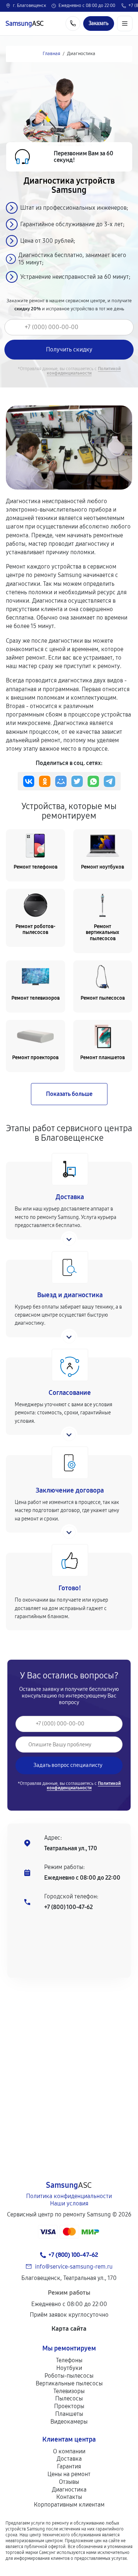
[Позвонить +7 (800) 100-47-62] (73, 24)
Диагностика (69, 2490)
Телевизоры (69, 2391)
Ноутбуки (69, 2368)
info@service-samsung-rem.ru (74, 2267)
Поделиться (29, 781)
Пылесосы (69, 2398)
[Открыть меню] (125, 24)
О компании (69, 2451)
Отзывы (69, 2482)
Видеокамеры (69, 2422)
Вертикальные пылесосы (69, 2383)
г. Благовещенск (29, 6)
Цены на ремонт (69, 2474)
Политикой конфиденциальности (84, 371)
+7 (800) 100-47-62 (68, 1907)
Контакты (69, 2497)
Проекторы (69, 2406)
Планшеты (69, 2414)
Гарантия (69, 2466)
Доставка (69, 2459)
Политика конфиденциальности (69, 2196)
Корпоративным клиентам (69, 2505)
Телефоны (69, 2360)
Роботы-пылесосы (69, 2376)
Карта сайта (69, 2329)
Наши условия (69, 2203)
